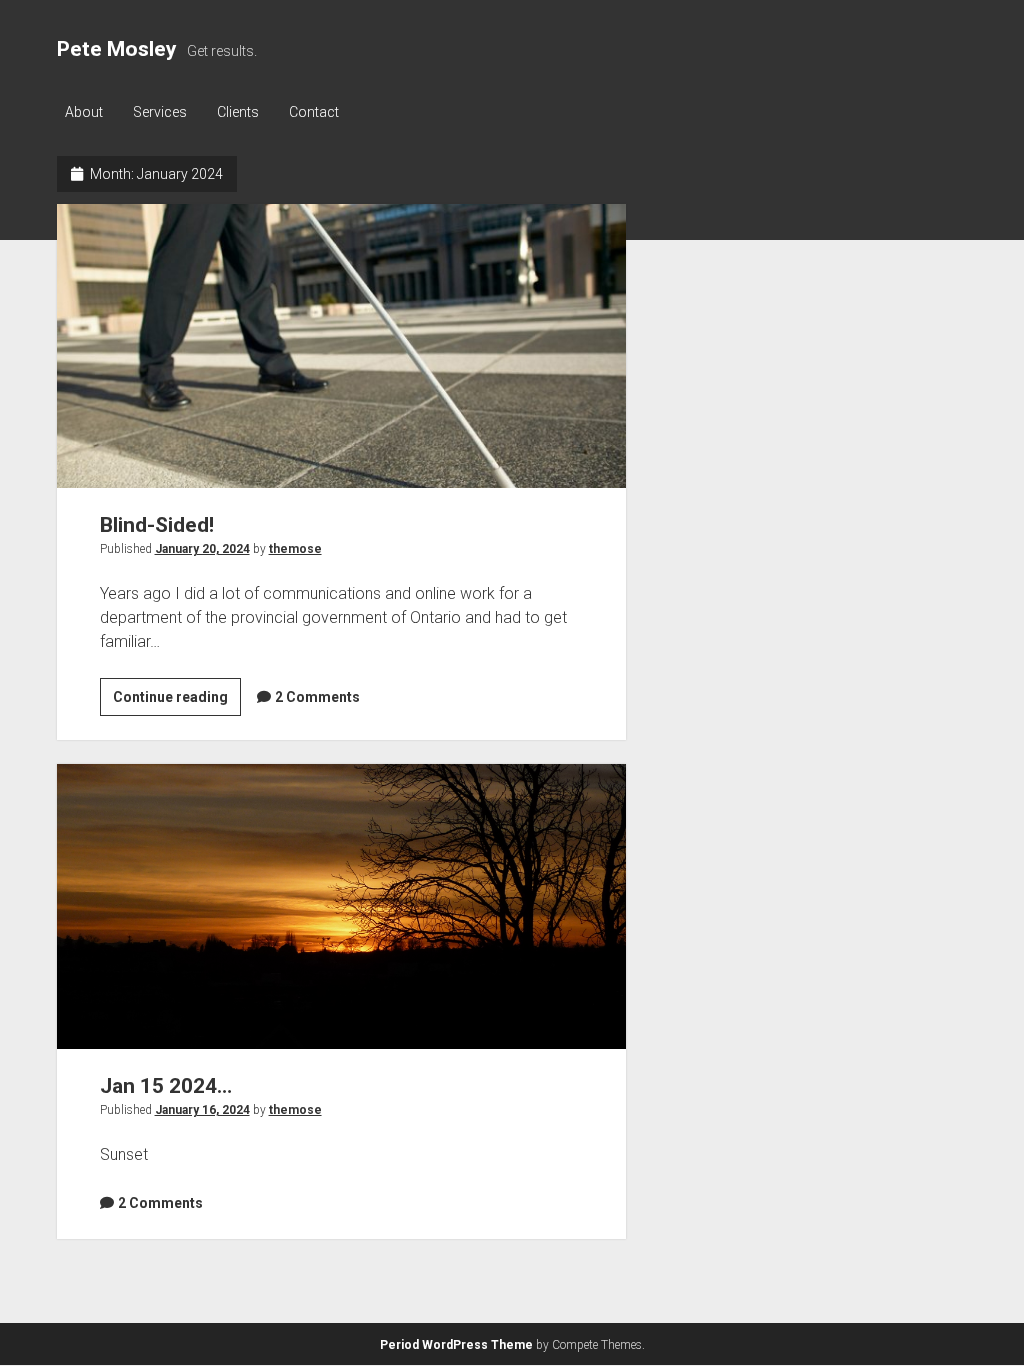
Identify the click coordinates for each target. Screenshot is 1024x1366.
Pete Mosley (117, 49)
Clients (238, 112)
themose (295, 549)
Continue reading (177, 702)
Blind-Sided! (341, 346)
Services (160, 112)
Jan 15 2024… (341, 906)
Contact (314, 112)
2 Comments (317, 697)
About (84, 112)
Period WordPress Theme (456, 1345)
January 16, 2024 (202, 1110)
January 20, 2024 (202, 549)
